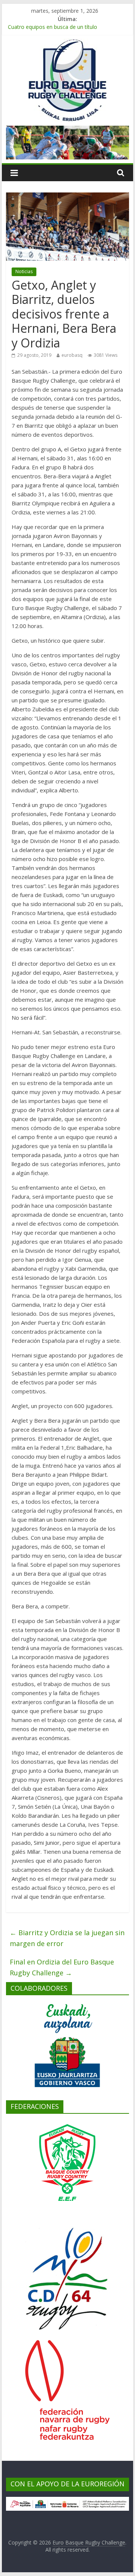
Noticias (24, 271)
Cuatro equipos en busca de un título (52, 28)
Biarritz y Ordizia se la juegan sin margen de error (67, 1938)
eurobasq (72, 355)
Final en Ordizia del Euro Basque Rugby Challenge (62, 1967)
